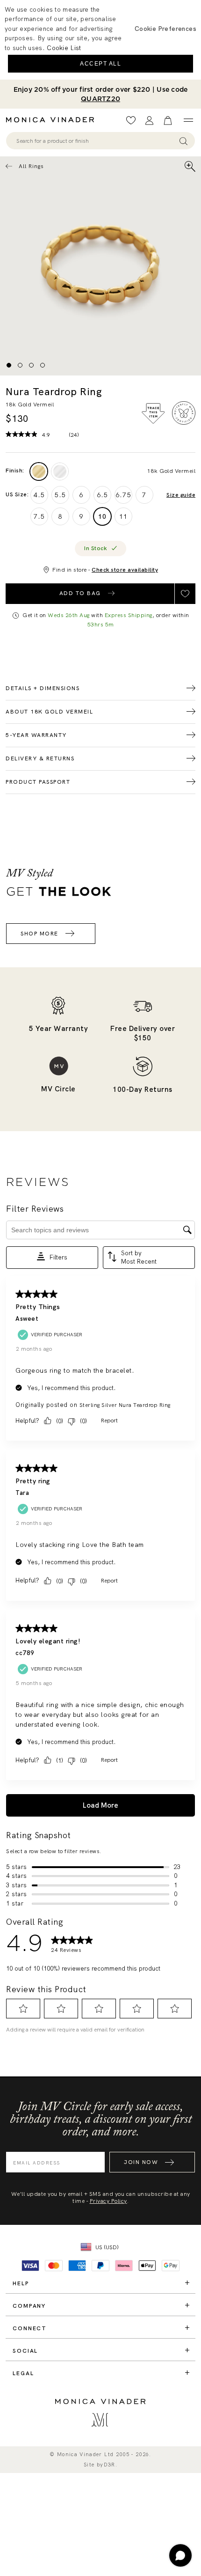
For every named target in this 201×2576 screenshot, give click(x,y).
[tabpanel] (100, 266)
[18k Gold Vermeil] (39, 471)
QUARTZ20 (100, 99)
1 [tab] (9, 365)
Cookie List (64, 48)
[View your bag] (168, 121)
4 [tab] (43, 365)
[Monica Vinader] (53, 120)
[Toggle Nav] (188, 120)
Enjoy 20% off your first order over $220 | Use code (101, 94)
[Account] (149, 121)
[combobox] (96, 141)
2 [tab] (20, 365)
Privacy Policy (108, 2201)
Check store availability (125, 570)
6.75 (123, 495)
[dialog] (100, 40)
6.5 (102, 495)
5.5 (60, 495)
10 (102, 516)
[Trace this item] (153, 413)
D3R (110, 2465)
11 (123, 516)
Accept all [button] (100, 64)
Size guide (181, 495)
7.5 (39, 516)
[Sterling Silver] (60, 471)
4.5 (39, 495)
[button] (165, 29)
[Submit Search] (183, 141)
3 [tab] (31, 365)
